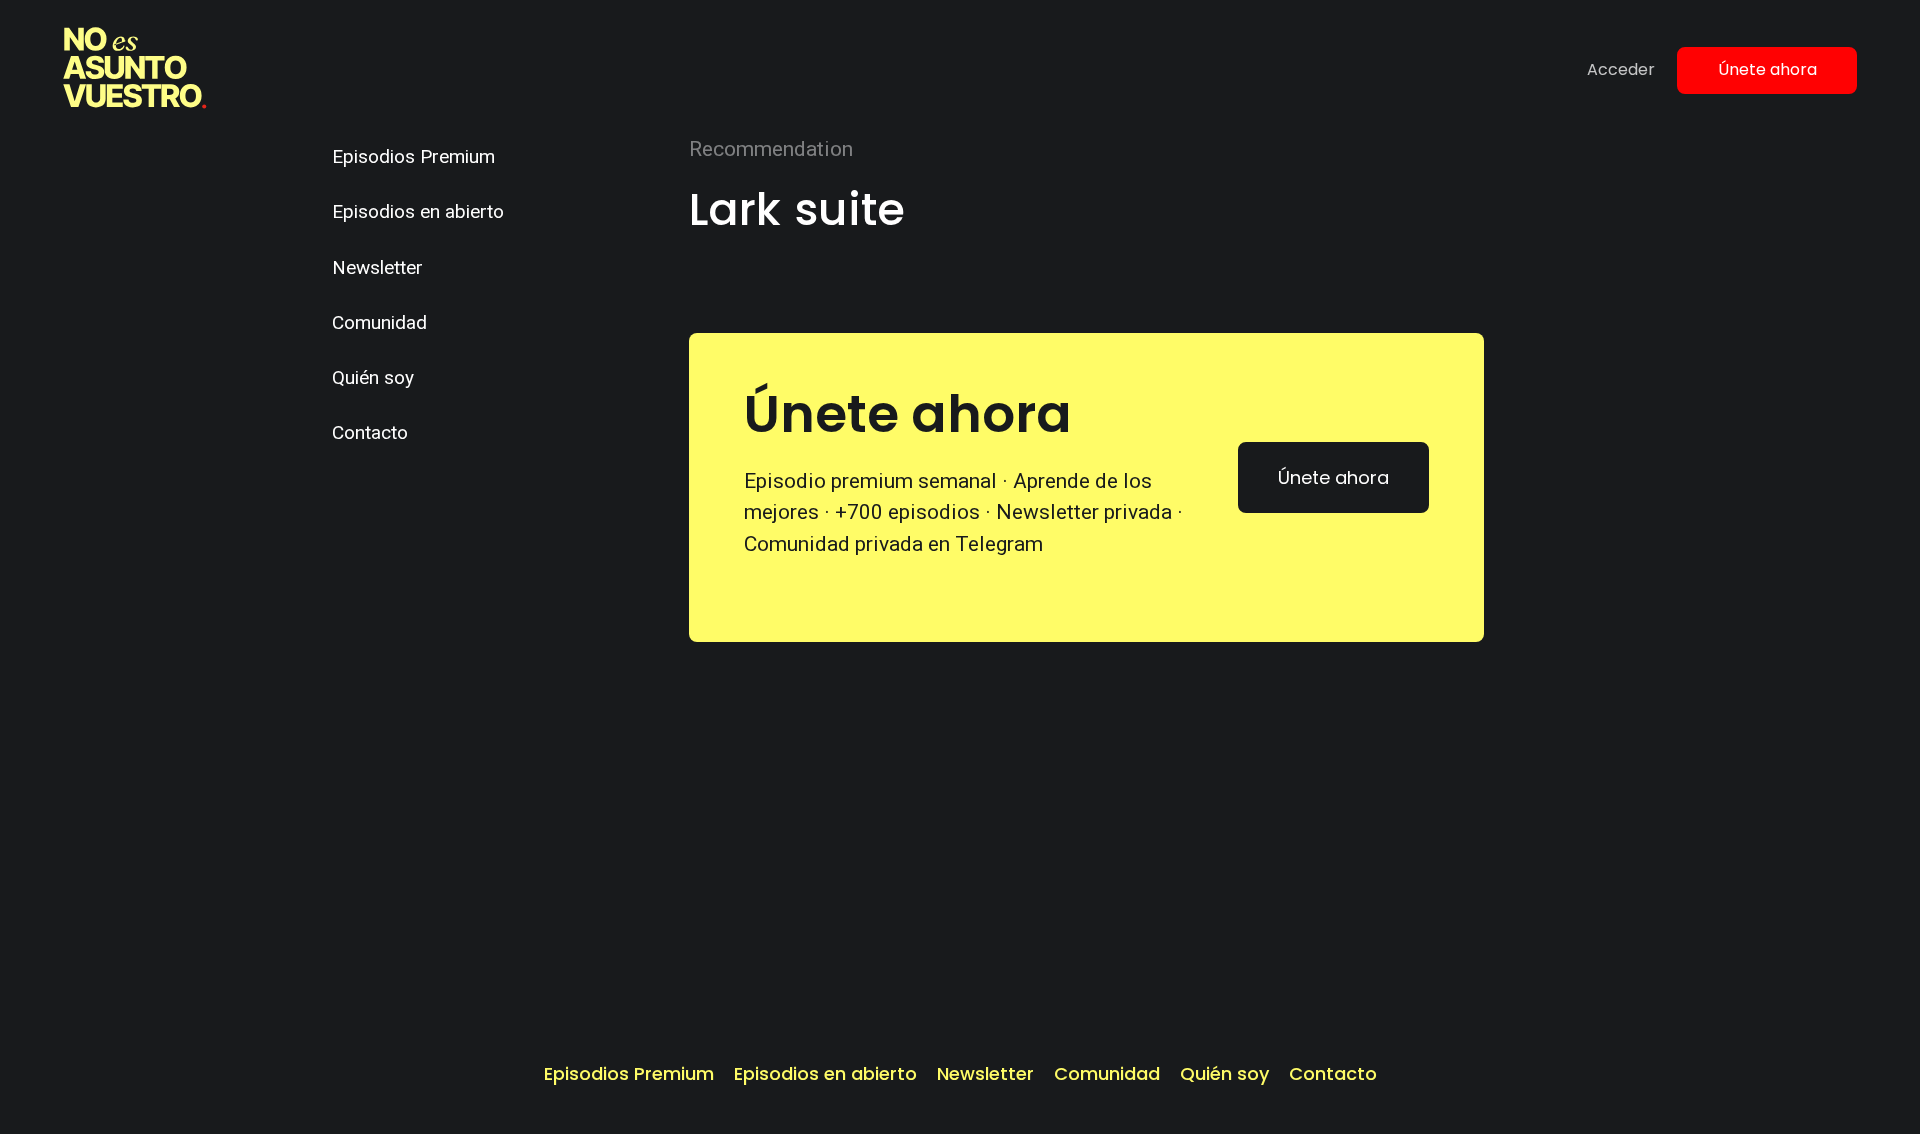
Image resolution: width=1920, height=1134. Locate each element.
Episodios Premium (413, 156)
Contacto (370, 432)
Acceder (1621, 69)
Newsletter (377, 267)
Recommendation (771, 149)
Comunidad (379, 322)
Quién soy (373, 377)
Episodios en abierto (418, 211)
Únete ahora (1767, 69)
